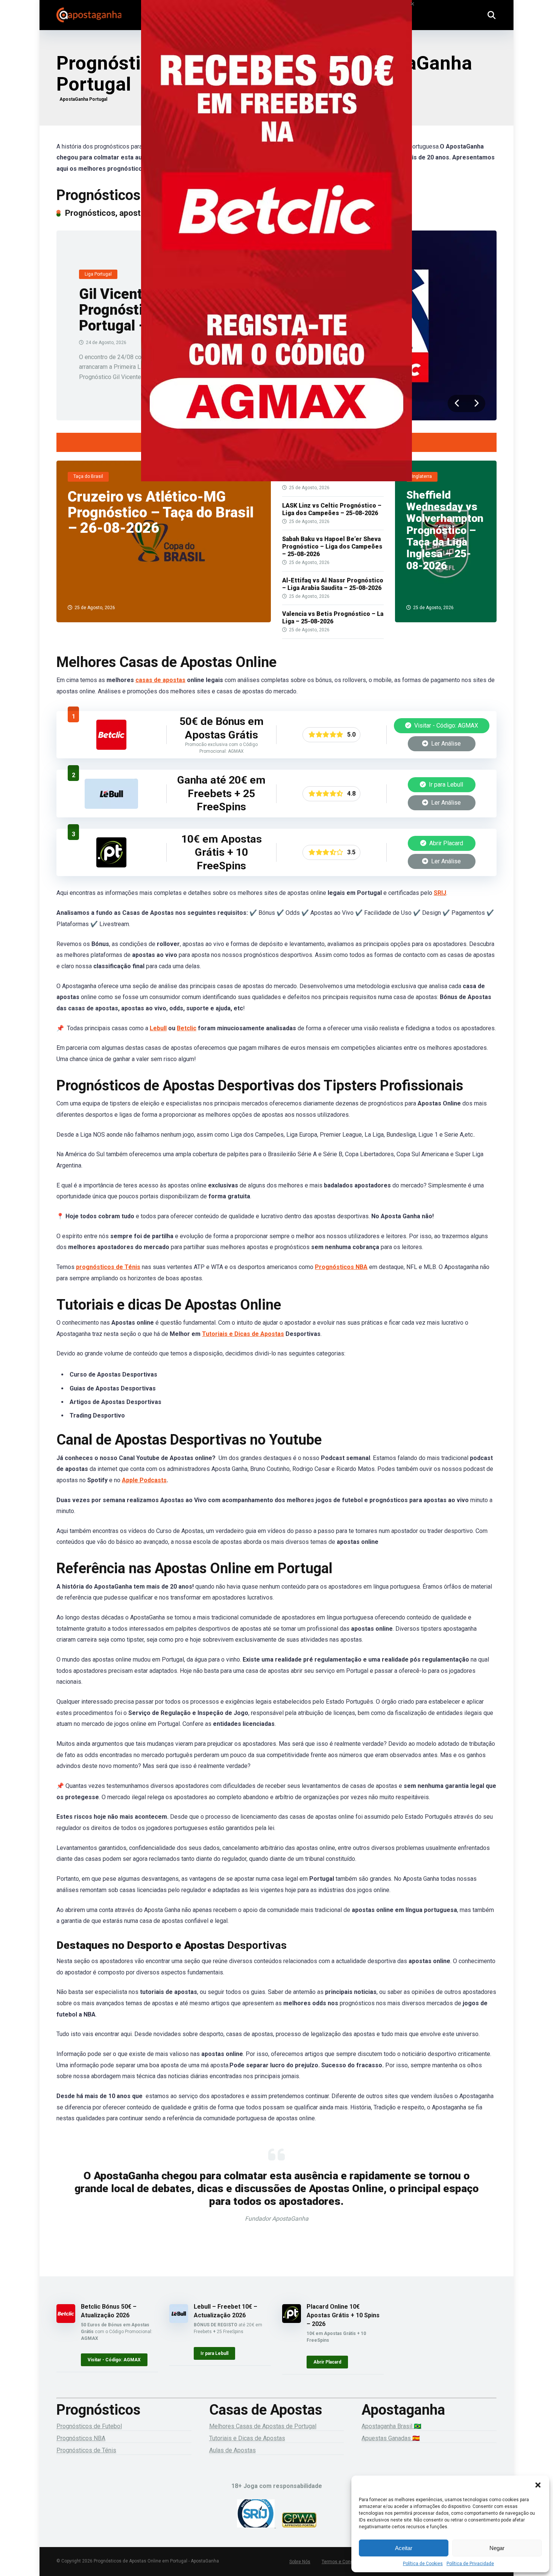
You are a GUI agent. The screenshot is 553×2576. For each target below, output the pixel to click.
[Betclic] (276, 251)
